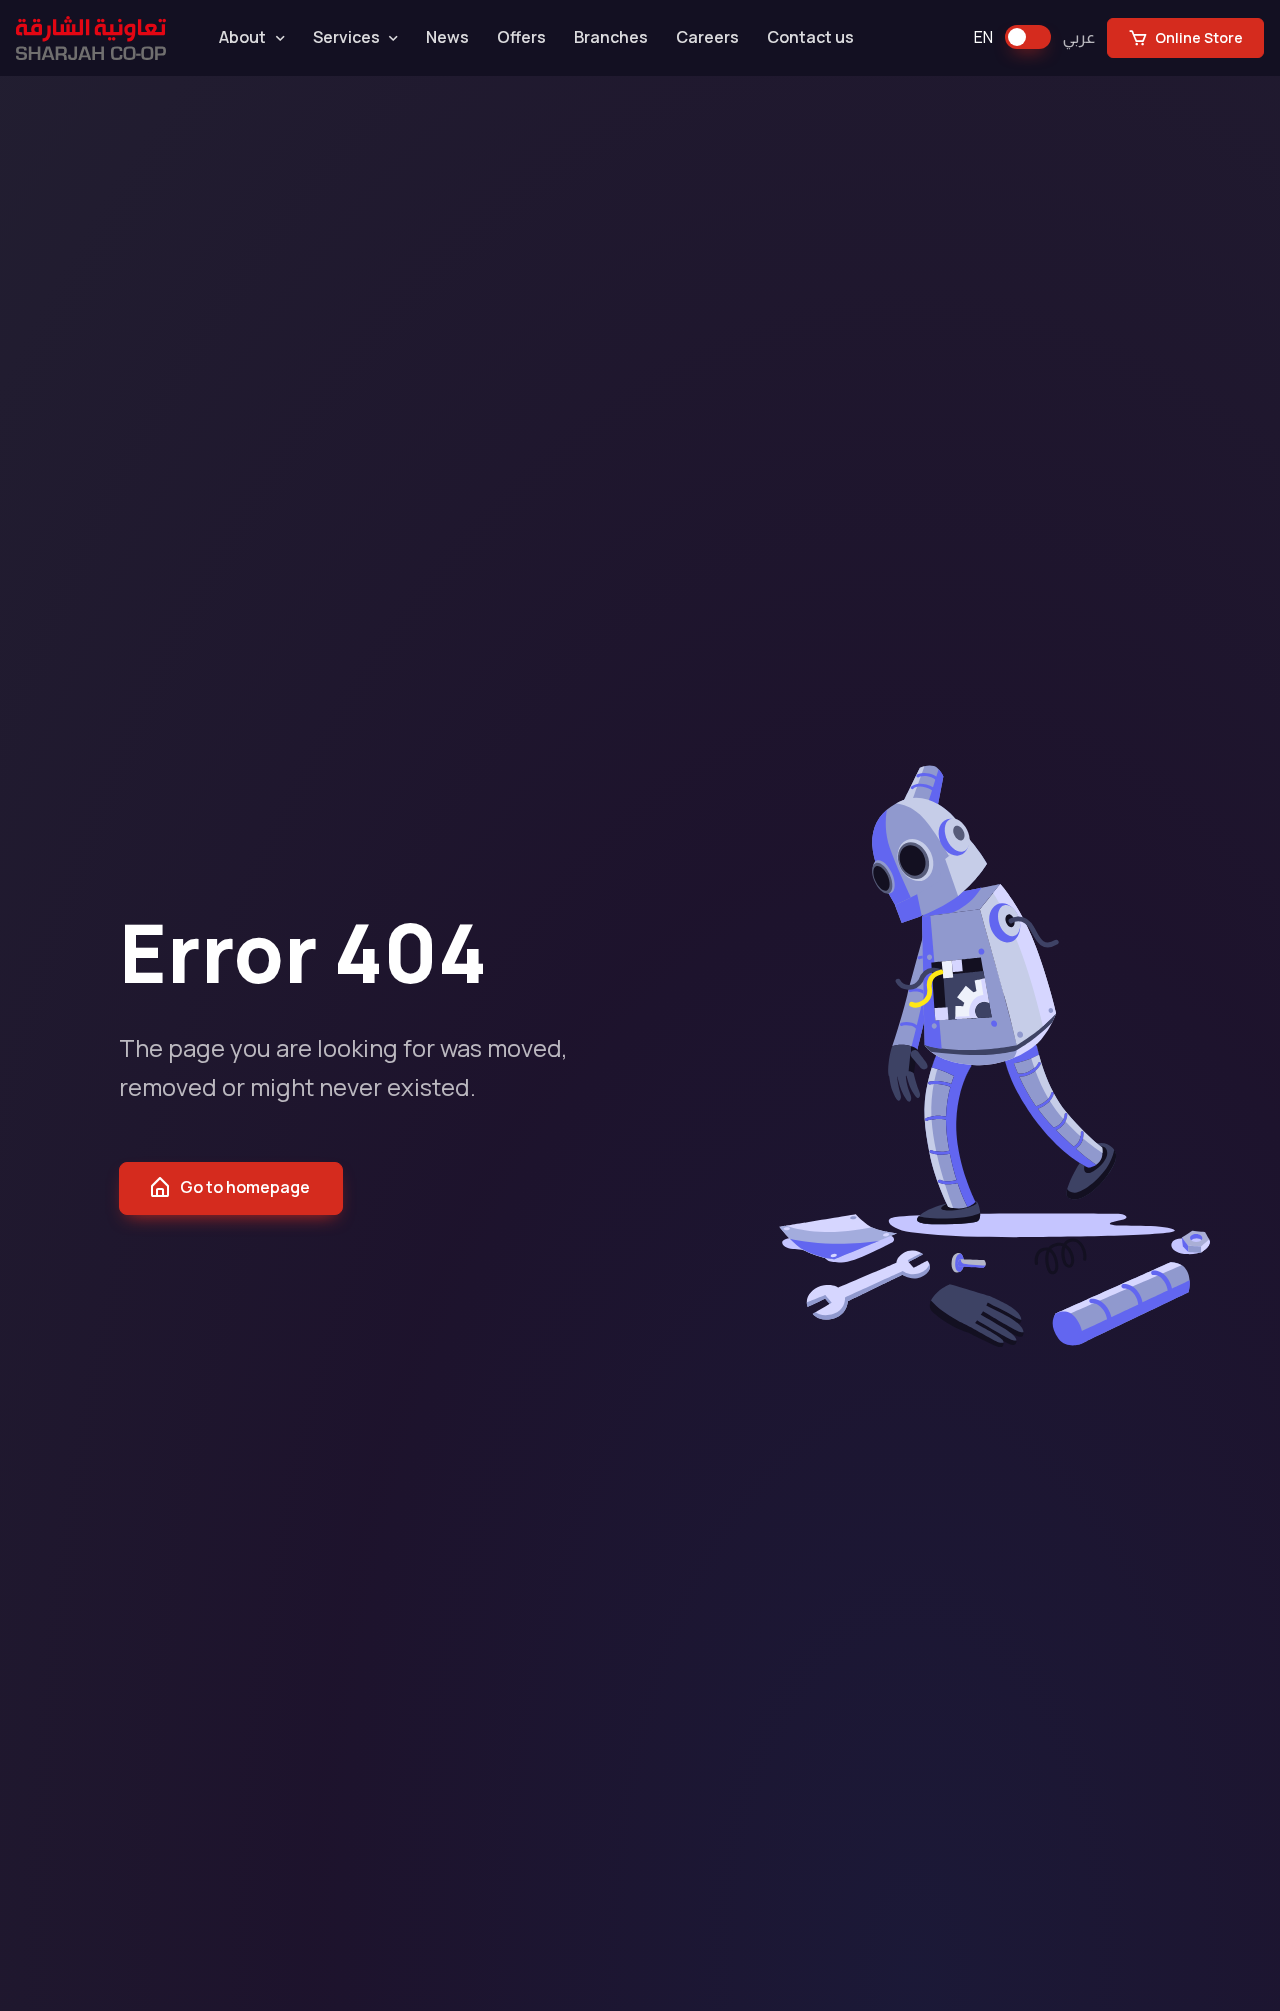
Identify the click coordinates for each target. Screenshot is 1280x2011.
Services (346, 37)
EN (983, 37)
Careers (707, 37)
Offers (521, 37)
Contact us (810, 37)
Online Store (1197, 37)
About (242, 37)
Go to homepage (245, 1187)
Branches (611, 37)
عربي (1079, 37)
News (447, 37)
